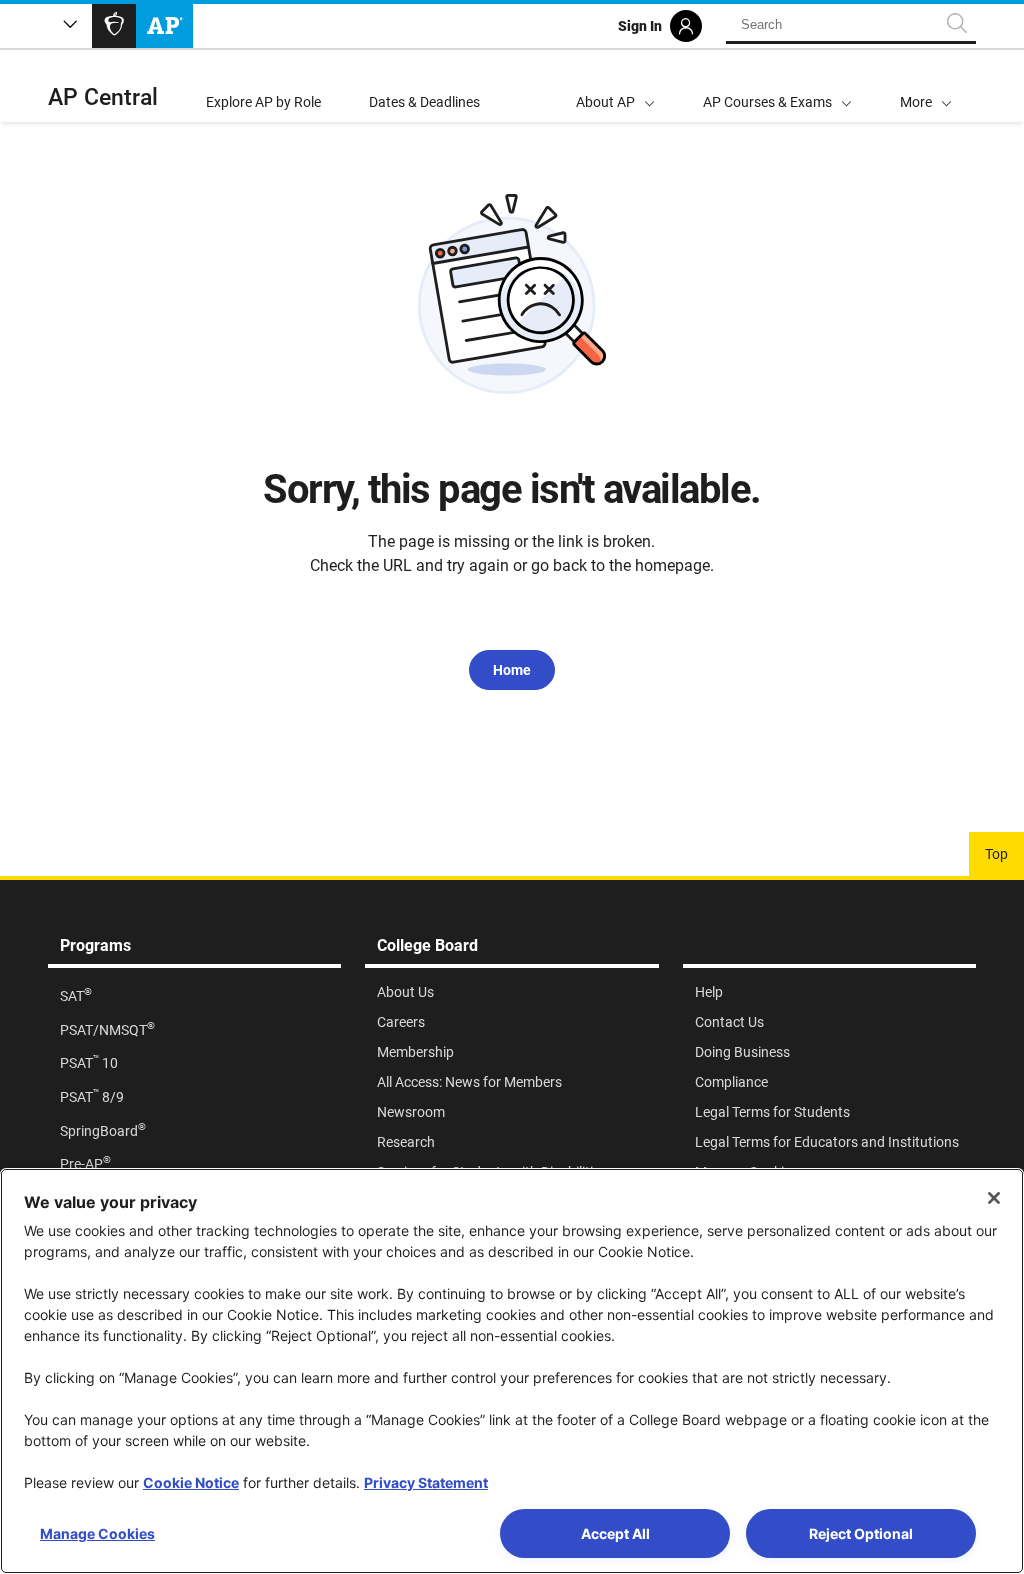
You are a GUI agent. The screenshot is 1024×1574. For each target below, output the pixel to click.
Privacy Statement (426, 1482)
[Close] (994, 1198)
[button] (926, 86)
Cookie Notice (191, 1482)
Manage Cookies (97, 1533)
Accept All (615, 1533)
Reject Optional (861, 1533)
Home (512, 670)
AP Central (103, 97)
